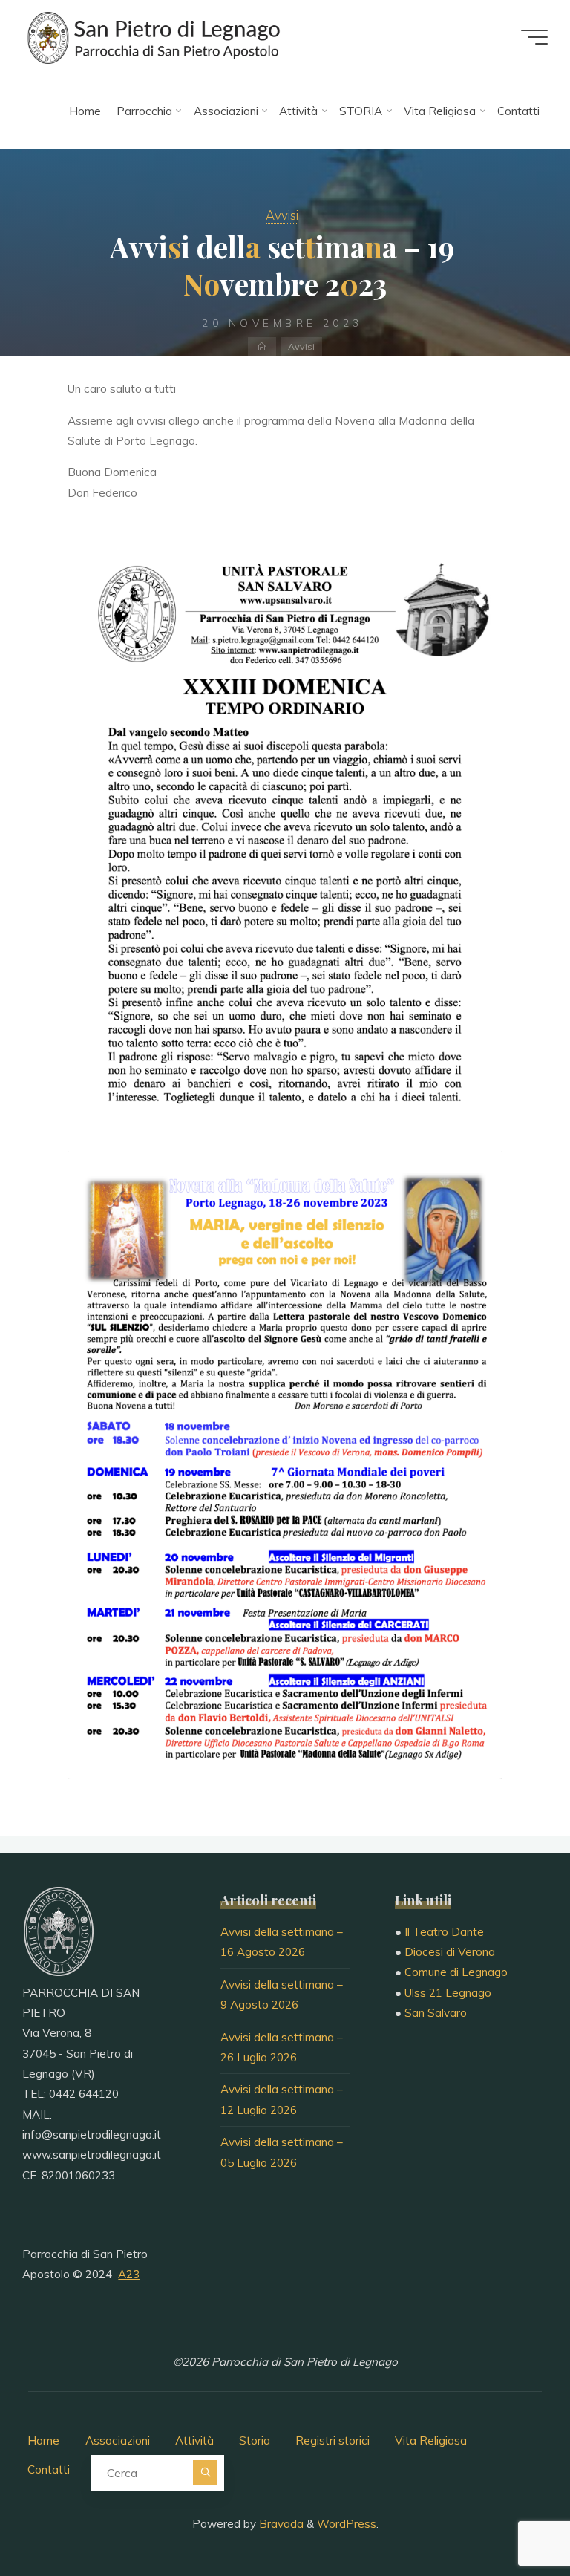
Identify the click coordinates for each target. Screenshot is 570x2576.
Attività (194, 2440)
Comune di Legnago (456, 1972)
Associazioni (118, 2440)
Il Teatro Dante (444, 1932)
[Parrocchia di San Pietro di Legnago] (152, 37)
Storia (255, 2440)
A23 (129, 2274)
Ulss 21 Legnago (448, 1993)
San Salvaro (436, 2013)
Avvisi (282, 215)
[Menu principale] (534, 37)
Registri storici (332, 2440)
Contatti (49, 2469)
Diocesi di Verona (450, 1952)
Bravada (280, 2524)
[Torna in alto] (512, 2518)
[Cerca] (205, 2472)
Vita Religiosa (431, 2440)
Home (43, 2440)
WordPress (347, 2524)
